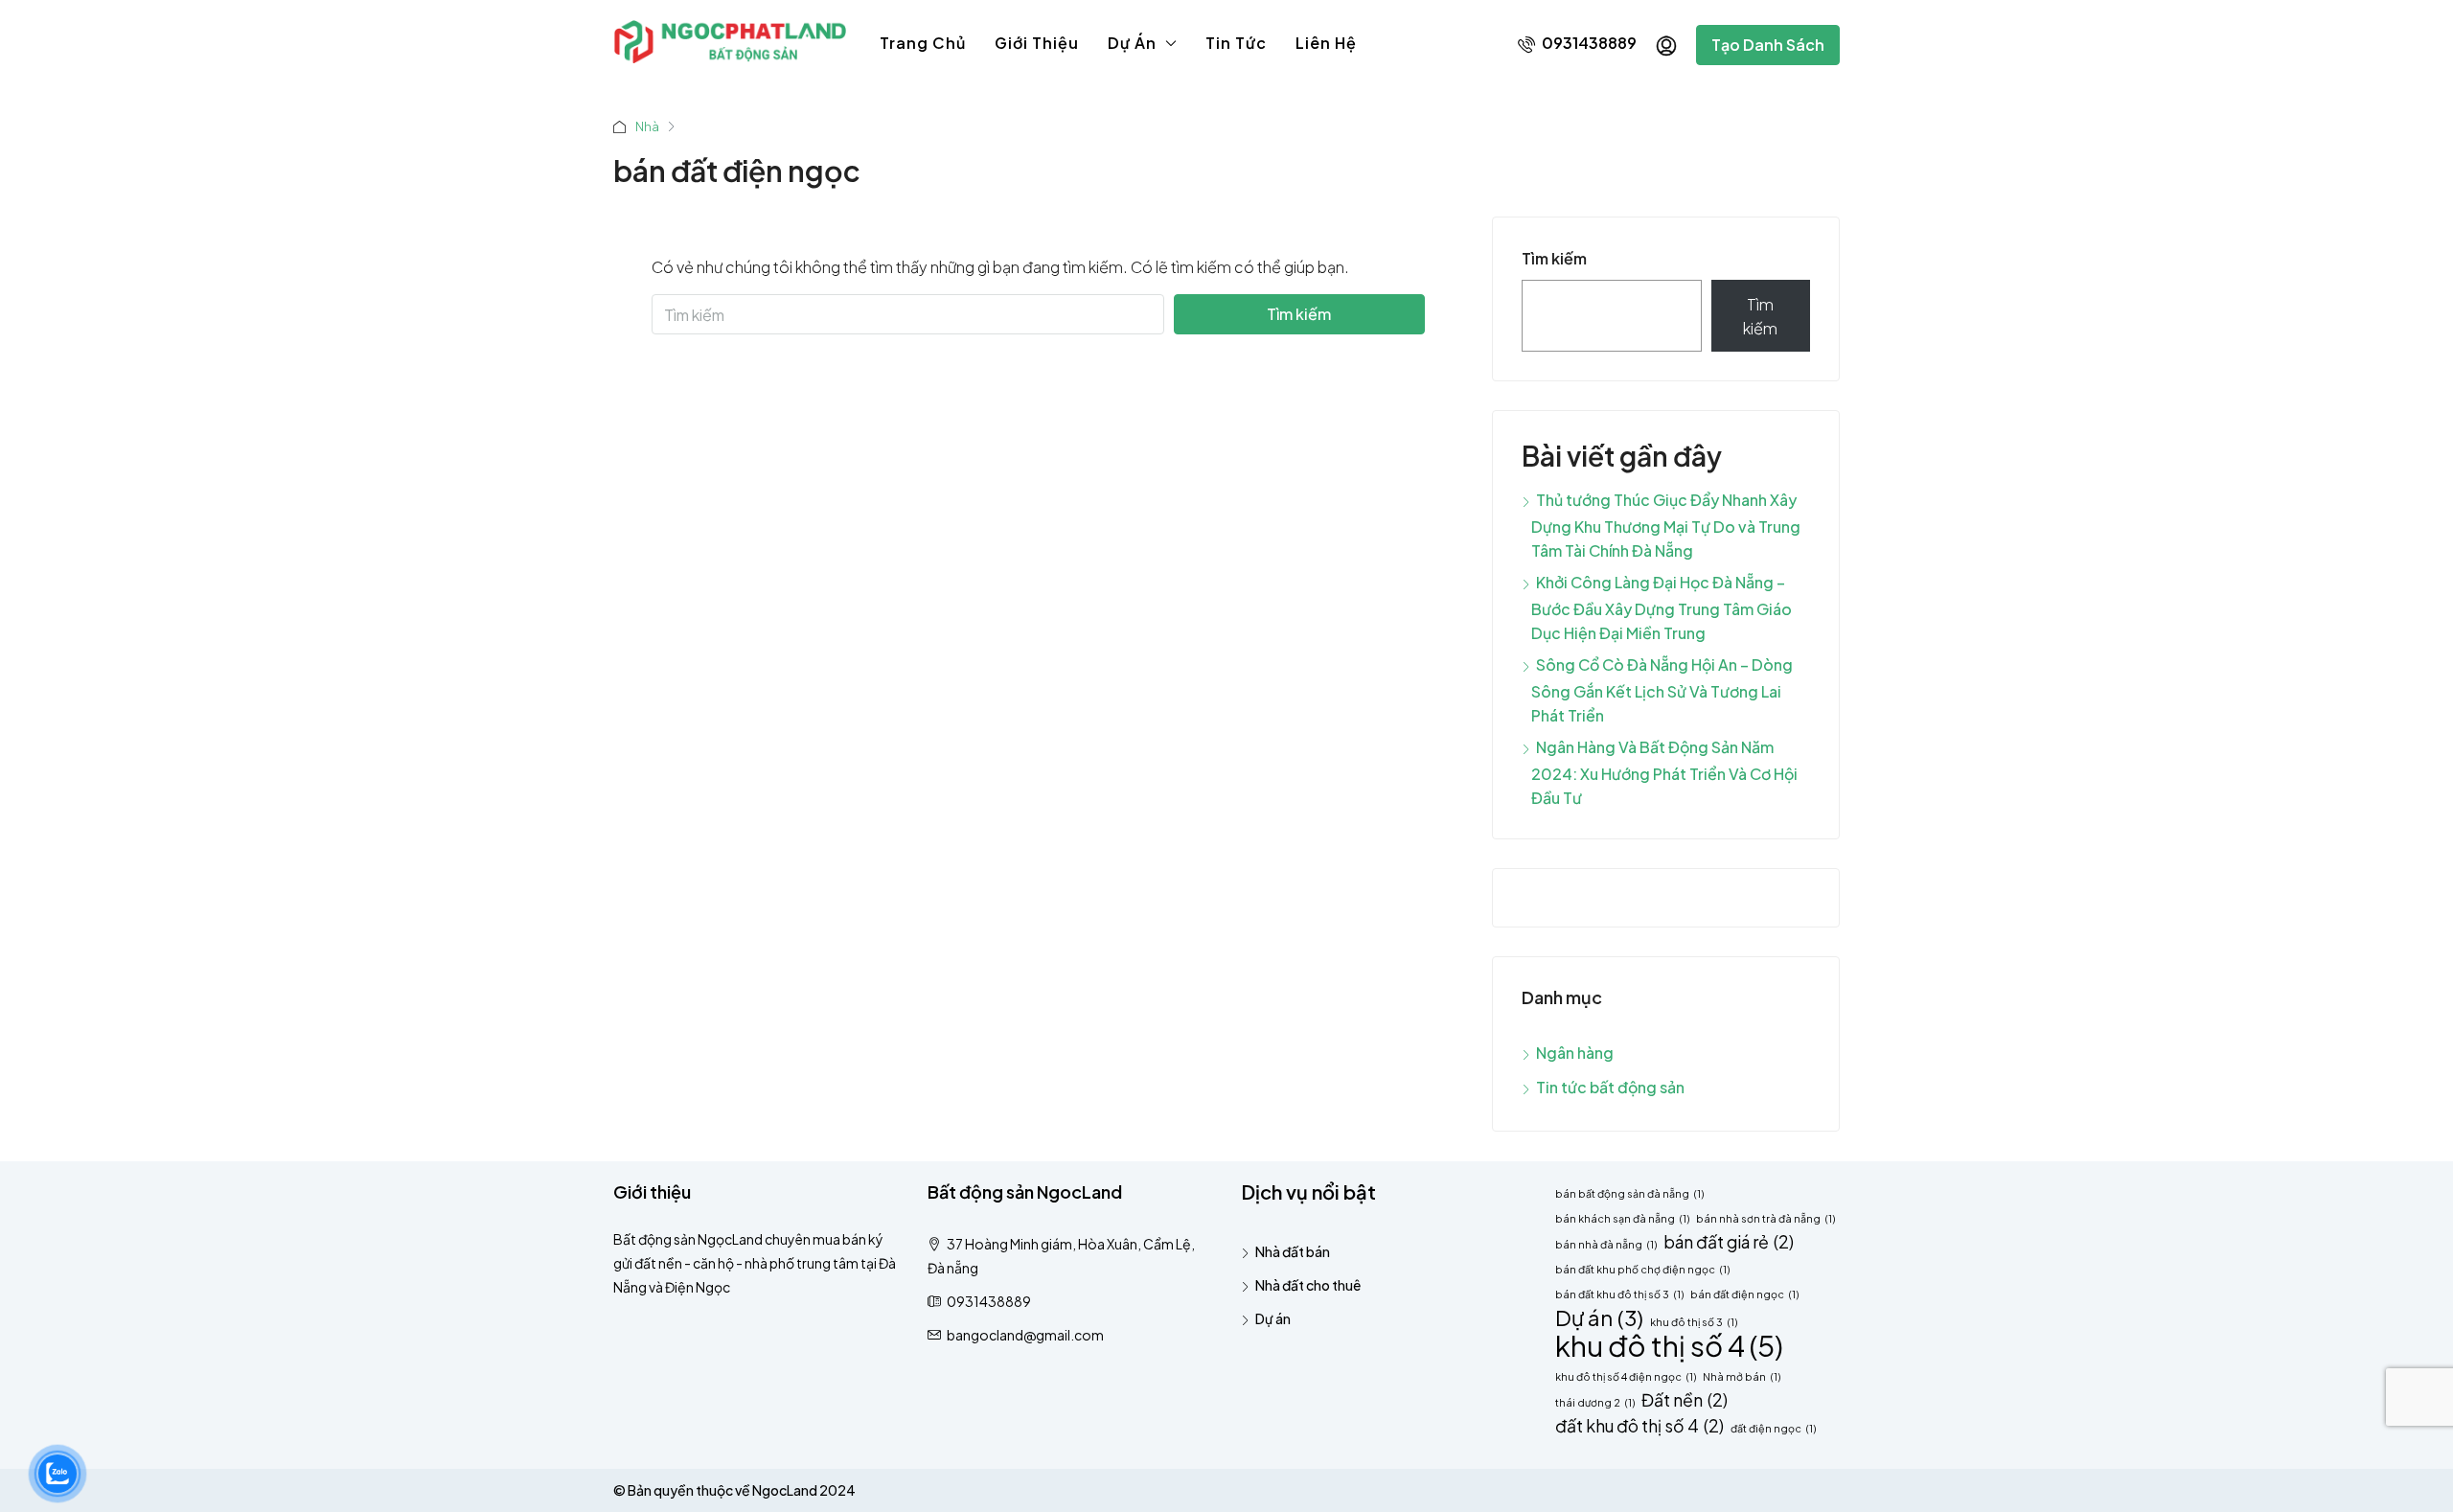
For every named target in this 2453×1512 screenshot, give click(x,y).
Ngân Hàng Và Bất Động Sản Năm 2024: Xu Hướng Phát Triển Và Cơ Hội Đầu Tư (1664, 772)
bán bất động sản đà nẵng (1629, 1193)
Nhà (647, 126)
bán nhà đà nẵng (1606, 1244)
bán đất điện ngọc (1744, 1294)
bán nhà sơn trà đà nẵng (1765, 1218)
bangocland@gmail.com (1025, 1335)
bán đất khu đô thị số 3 (1619, 1294)
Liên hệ (1326, 43)
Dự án (1132, 43)
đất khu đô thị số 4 (1639, 1426)
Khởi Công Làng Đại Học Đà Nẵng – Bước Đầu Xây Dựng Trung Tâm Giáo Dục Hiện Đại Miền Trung (1662, 607)
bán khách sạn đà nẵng (1622, 1218)
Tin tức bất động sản (1610, 1087)
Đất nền (1685, 1400)
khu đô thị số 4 (1669, 1346)
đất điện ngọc (1773, 1428)
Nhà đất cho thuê (1308, 1285)
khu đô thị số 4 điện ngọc (1626, 1376)
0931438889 (1588, 43)
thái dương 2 (1595, 1402)
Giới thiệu (1037, 43)
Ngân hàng (1575, 1053)
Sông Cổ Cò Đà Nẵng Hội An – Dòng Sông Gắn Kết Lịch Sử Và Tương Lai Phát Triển (1662, 690)
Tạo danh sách (1768, 45)
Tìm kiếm (1299, 314)
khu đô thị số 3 (1694, 1322)
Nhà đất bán (1293, 1251)
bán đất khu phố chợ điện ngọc (1642, 1269)
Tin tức (1236, 43)
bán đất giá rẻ (1729, 1242)
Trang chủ (923, 43)
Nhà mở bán (1742, 1376)
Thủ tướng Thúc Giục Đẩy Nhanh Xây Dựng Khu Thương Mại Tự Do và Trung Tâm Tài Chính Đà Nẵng (1666, 525)
